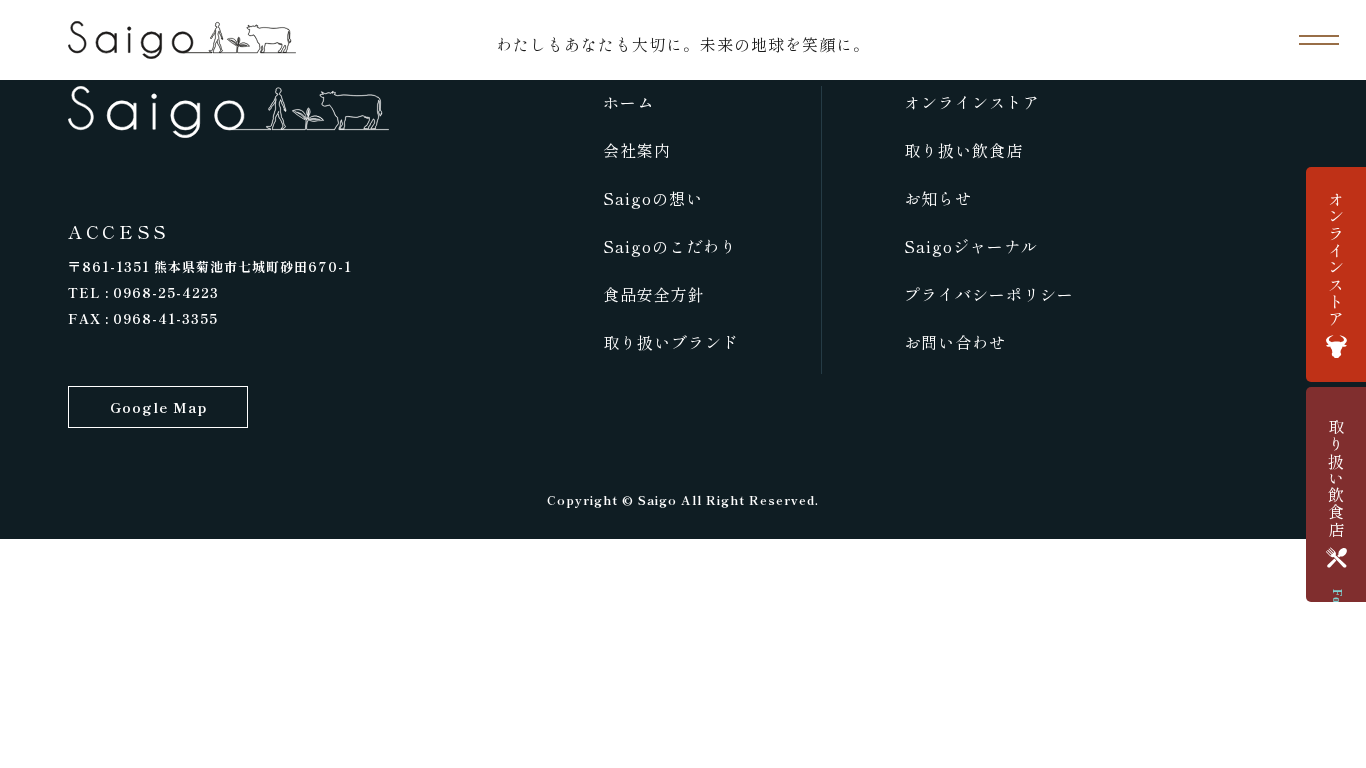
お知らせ (938, 198)
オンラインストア (972, 102)
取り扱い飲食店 (963, 150)
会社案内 (637, 150)
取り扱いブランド (671, 342)
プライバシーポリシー (989, 294)
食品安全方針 (654, 294)
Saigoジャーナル (971, 246)
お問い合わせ (955, 342)
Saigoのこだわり (670, 246)
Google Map (158, 407)
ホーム (628, 102)
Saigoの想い (653, 198)
